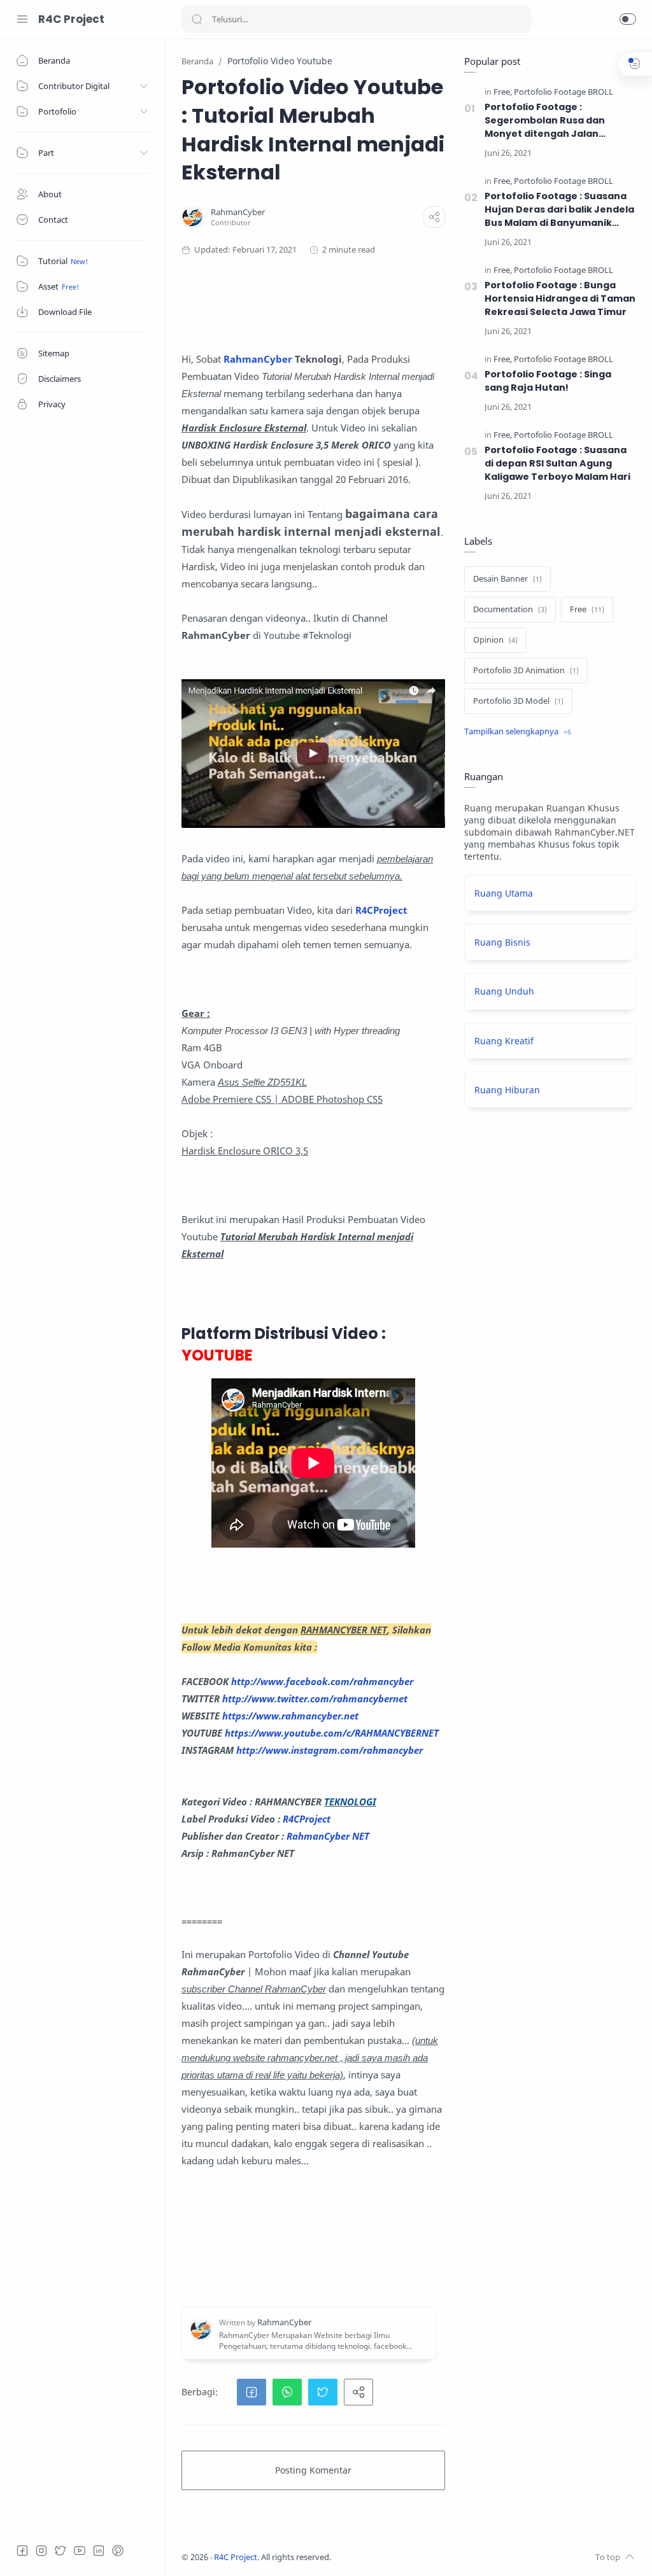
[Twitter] (60, 2551)
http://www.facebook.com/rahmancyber (322, 1681)
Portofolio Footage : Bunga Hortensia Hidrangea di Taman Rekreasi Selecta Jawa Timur (560, 298)
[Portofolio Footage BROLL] (563, 92)
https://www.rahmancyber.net (290, 1716)
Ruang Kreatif (504, 1041)
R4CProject (307, 1819)
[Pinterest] (118, 2551)
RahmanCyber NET (328, 1836)
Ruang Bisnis (502, 942)
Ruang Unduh (504, 991)
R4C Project (71, 19)
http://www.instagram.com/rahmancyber (330, 1750)
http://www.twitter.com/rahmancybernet (315, 1698)
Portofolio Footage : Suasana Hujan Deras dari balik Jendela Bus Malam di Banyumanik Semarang (559, 210)
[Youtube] (80, 2551)
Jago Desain (416, 2557)
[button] (628, 19)
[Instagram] (41, 2551)
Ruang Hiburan (507, 1090)
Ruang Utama (504, 893)
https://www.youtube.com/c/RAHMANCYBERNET (332, 1733)
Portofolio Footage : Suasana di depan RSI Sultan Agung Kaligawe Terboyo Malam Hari (557, 463)
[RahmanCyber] (238, 212)
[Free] (503, 92)
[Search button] (197, 19)
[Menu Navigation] (22, 19)
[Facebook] (22, 2551)
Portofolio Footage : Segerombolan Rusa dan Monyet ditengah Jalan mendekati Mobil (545, 121)
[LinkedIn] (99, 2551)
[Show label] (518, 732)
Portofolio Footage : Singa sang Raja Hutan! (548, 381)
